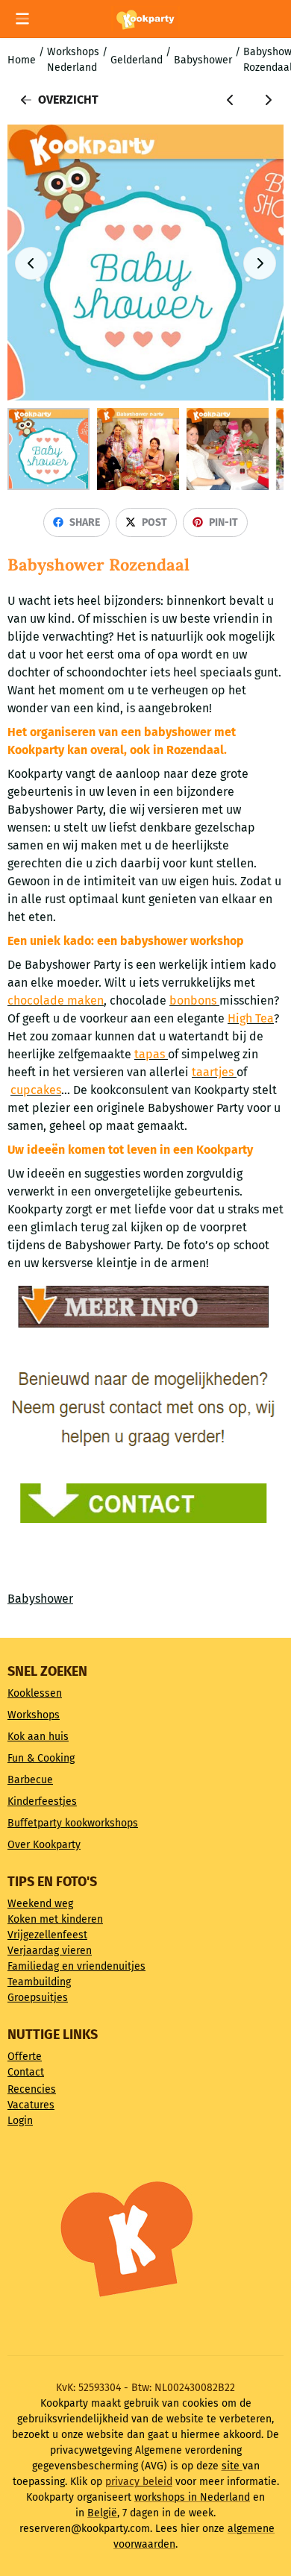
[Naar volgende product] (268, 100)
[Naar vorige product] (231, 100)
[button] (22, 19)
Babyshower (40, 1599)
